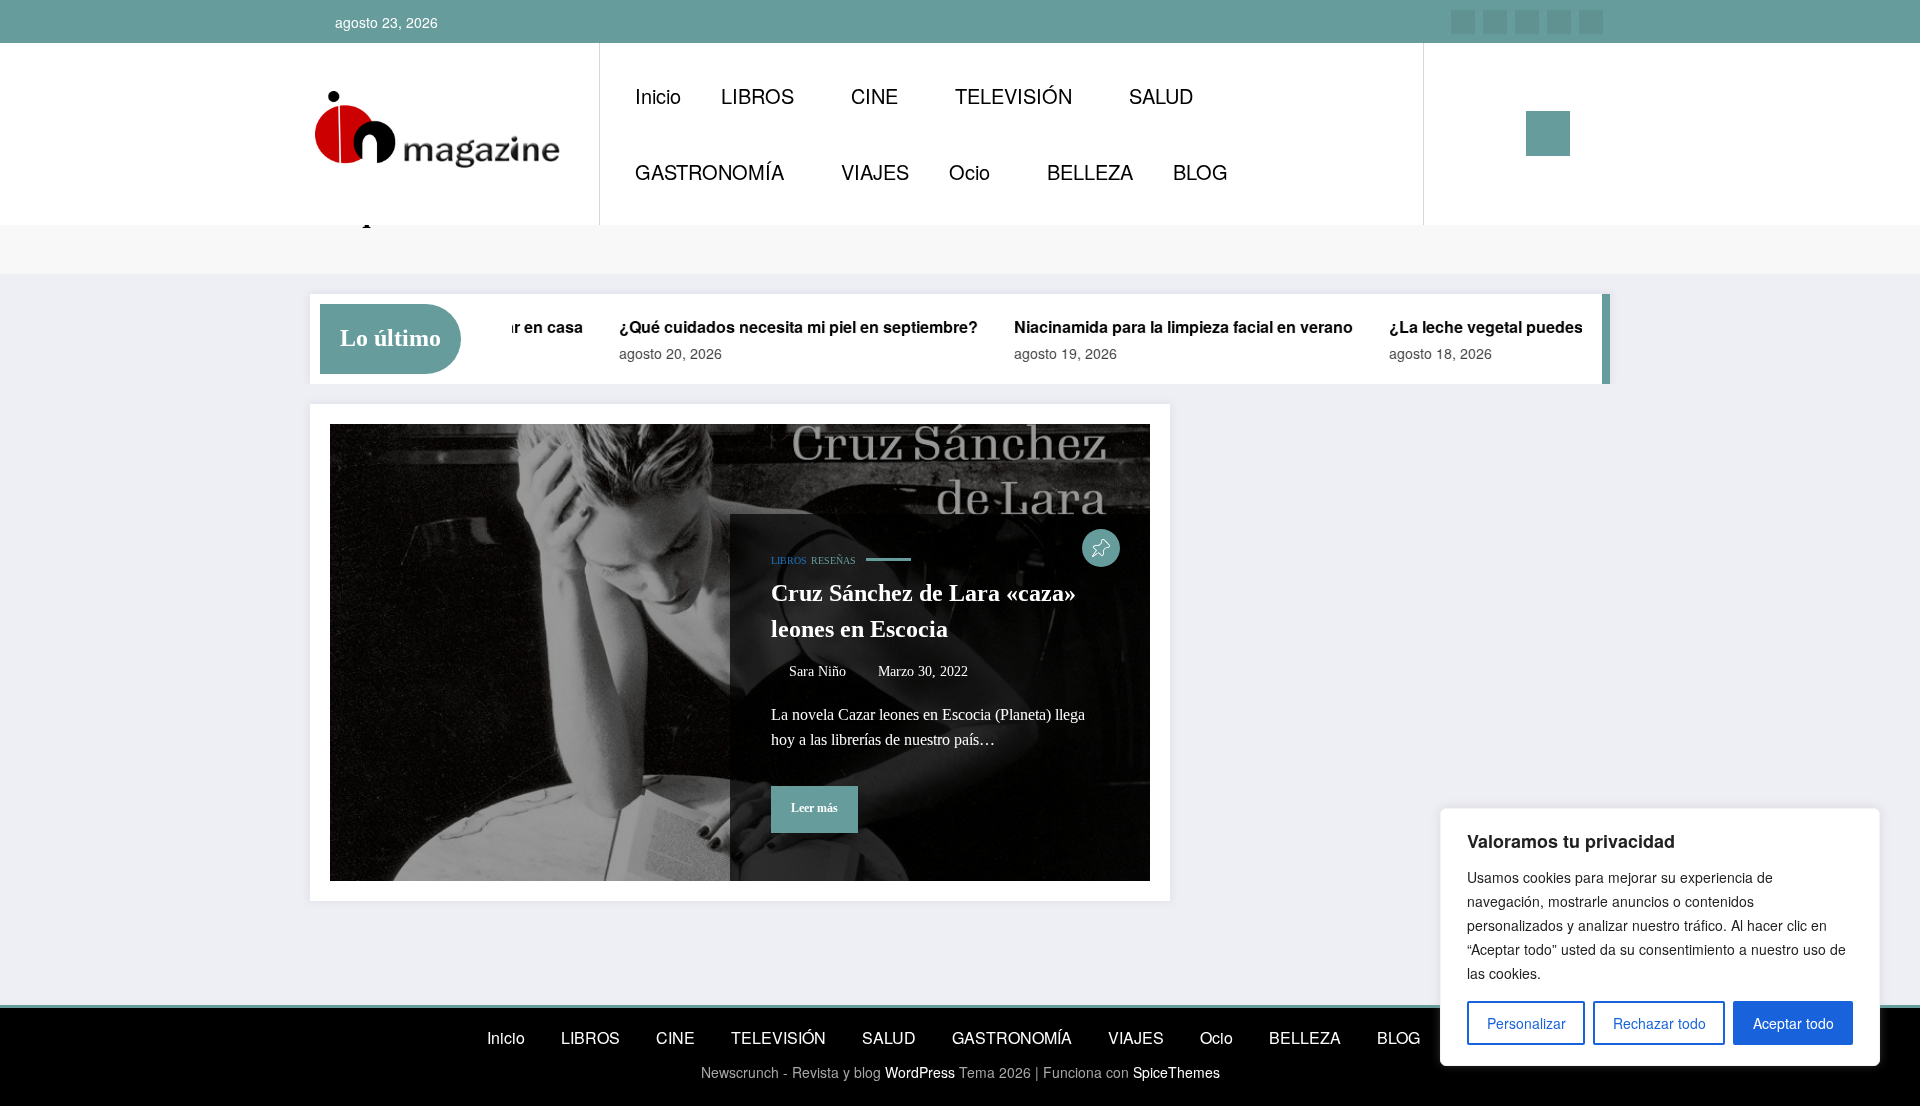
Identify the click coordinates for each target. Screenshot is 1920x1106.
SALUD (1161, 95)
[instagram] (1463, 22)
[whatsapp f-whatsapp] (1591, 22)
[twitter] (1527, 22)
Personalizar (1526, 1023)
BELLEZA (1090, 171)
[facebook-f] (1559, 22)
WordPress (920, 1072)
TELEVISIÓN (1013, 95)
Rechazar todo (1659, 1023)
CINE (874, 95)
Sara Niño (817, 671)
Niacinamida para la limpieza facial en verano (1165, 326)
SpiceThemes (1176, 1072)
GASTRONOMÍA (709, 171)
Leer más (814, 808)
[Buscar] (1459, 134)
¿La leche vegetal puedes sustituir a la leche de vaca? (1575, 326)
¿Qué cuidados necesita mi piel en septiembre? (780, 326)
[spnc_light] (1496, 133)
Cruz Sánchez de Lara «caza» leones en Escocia (923, 611)
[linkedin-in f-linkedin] (1495, 22)
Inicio (658, 95)
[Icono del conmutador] (1548, 133)
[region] (1660, 937)
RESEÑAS (833, 560)
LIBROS (757, 95)
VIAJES (875, 171)
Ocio (969, 171)
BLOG (1200, 171)
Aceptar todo (1793, 1023)
